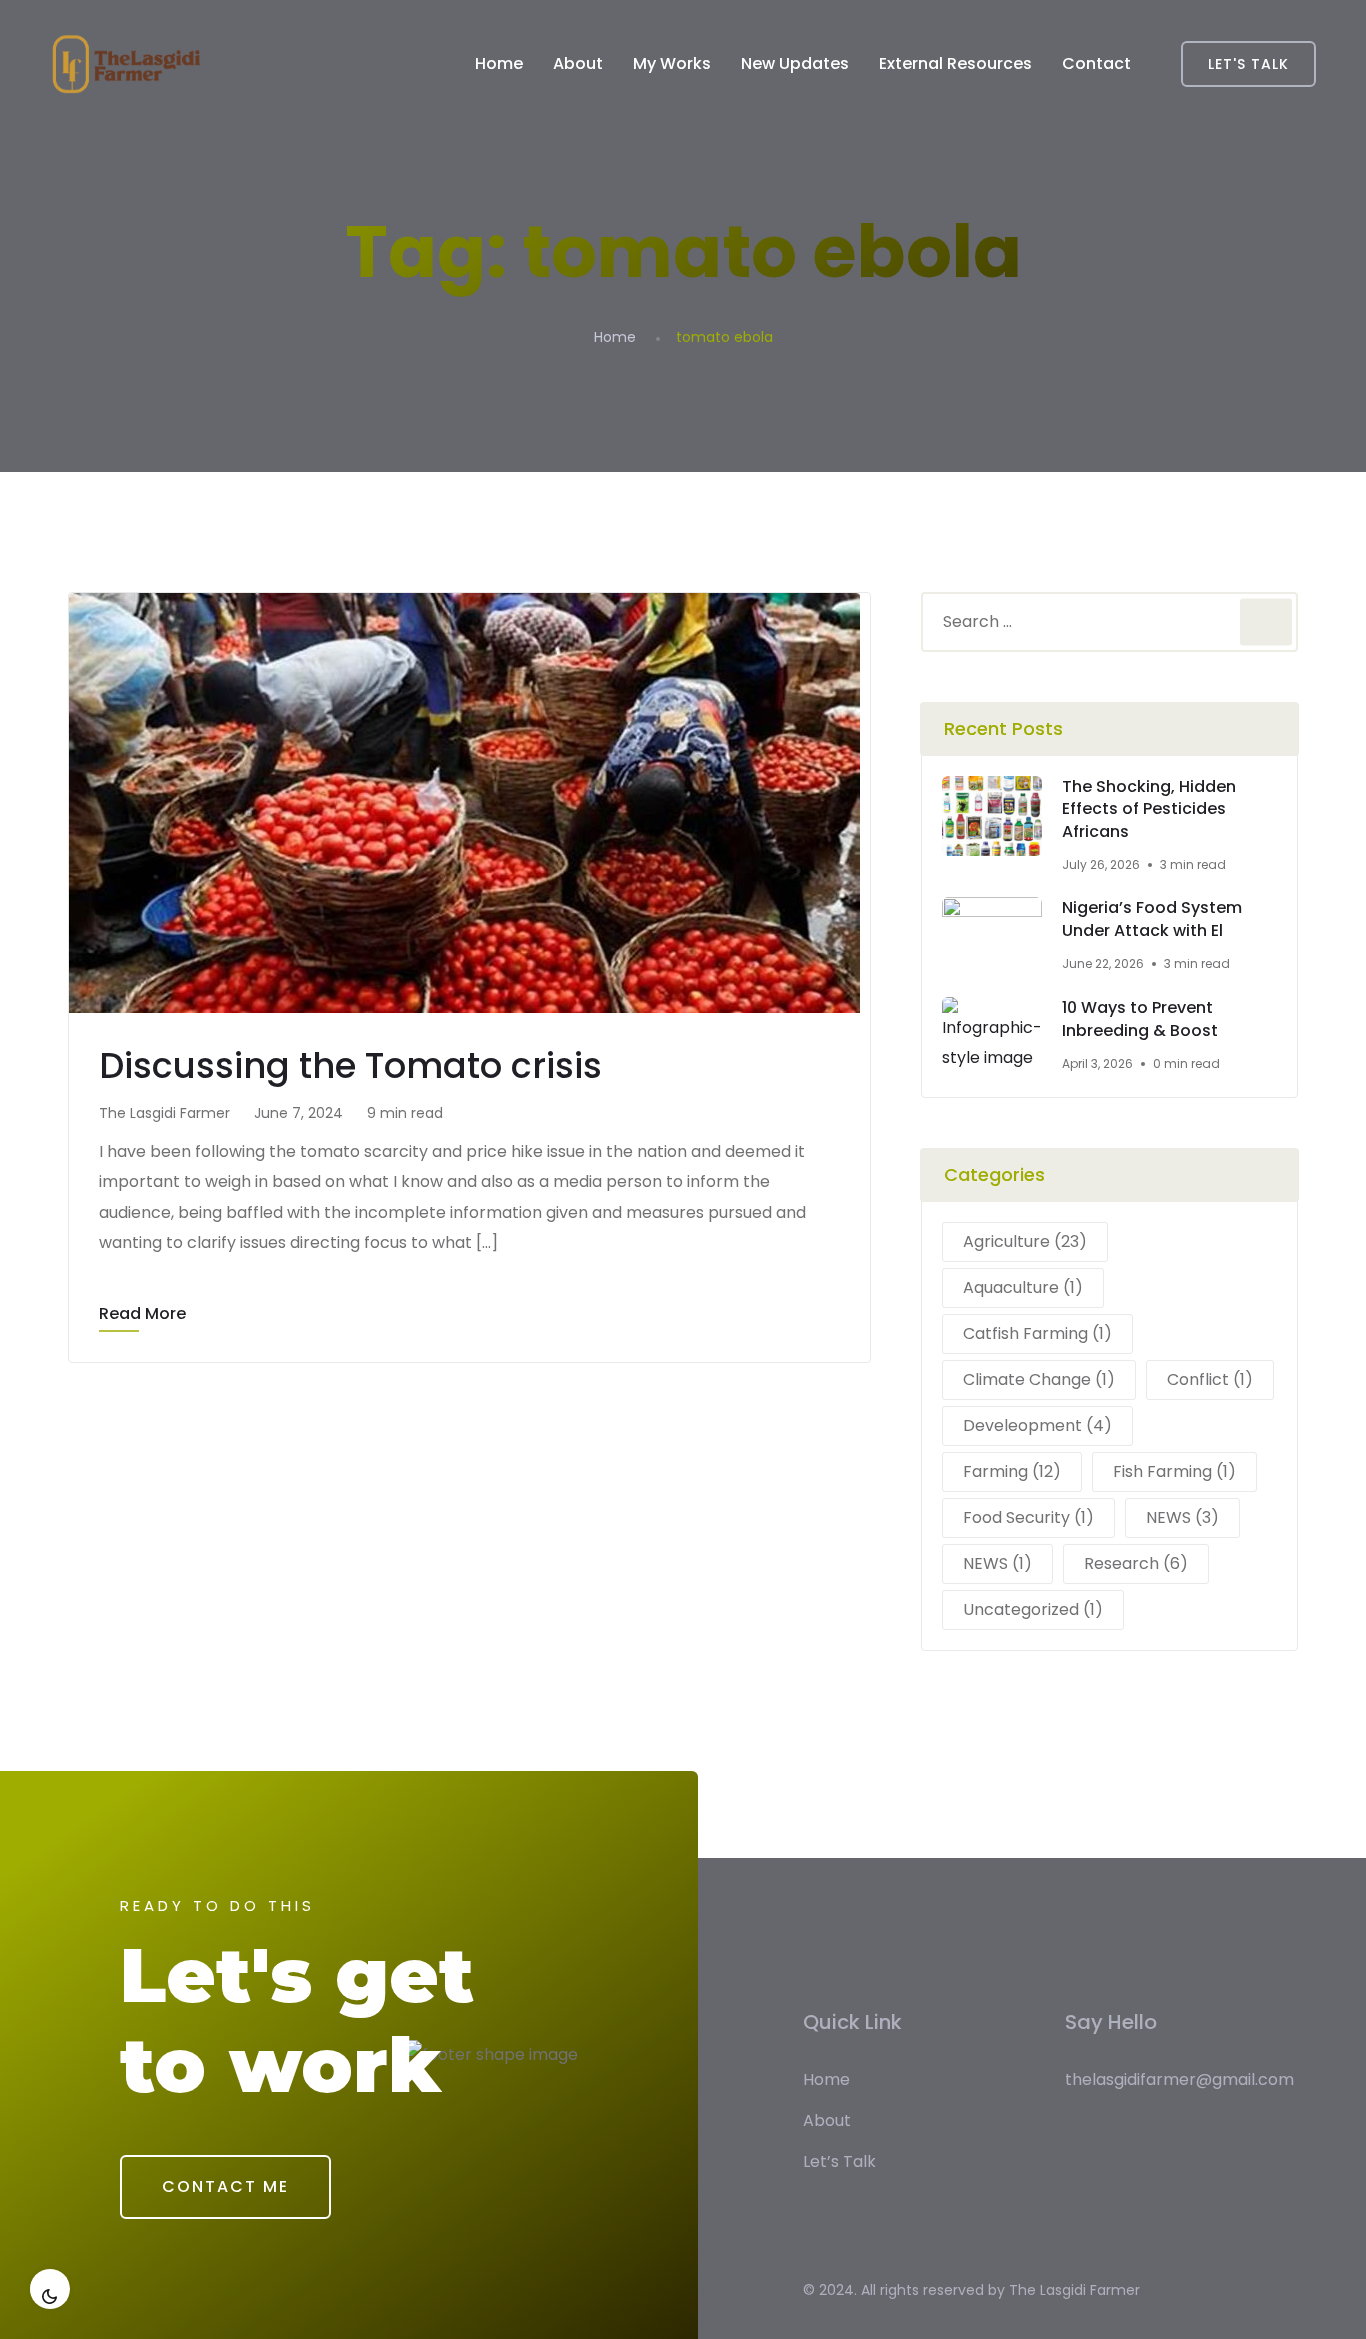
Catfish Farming (1037, 1333)
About (578, 63)
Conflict (1210, 1379)
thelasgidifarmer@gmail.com (1179, 2079)
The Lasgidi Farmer (1074, 2290)
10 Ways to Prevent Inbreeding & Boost (1140, 1019)
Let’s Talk (839, 2161)
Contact (1096, 63)
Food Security (1028, 1517)
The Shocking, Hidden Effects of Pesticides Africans (1149, 809)
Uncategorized (1033, 1609)
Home (499, 63)
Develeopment (1037, 1425)
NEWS (1182, 1517)
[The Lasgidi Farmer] (126, 64)
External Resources (955, 63)
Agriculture (1025, 1241)
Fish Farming (1174, 1471)
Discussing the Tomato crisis (350, 1065)
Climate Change (1039, 1379)
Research (1136, 1563)
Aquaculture (1023, 1287)
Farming (1012, 1471)
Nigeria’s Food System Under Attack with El (1152, 919)
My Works (672, 63)
